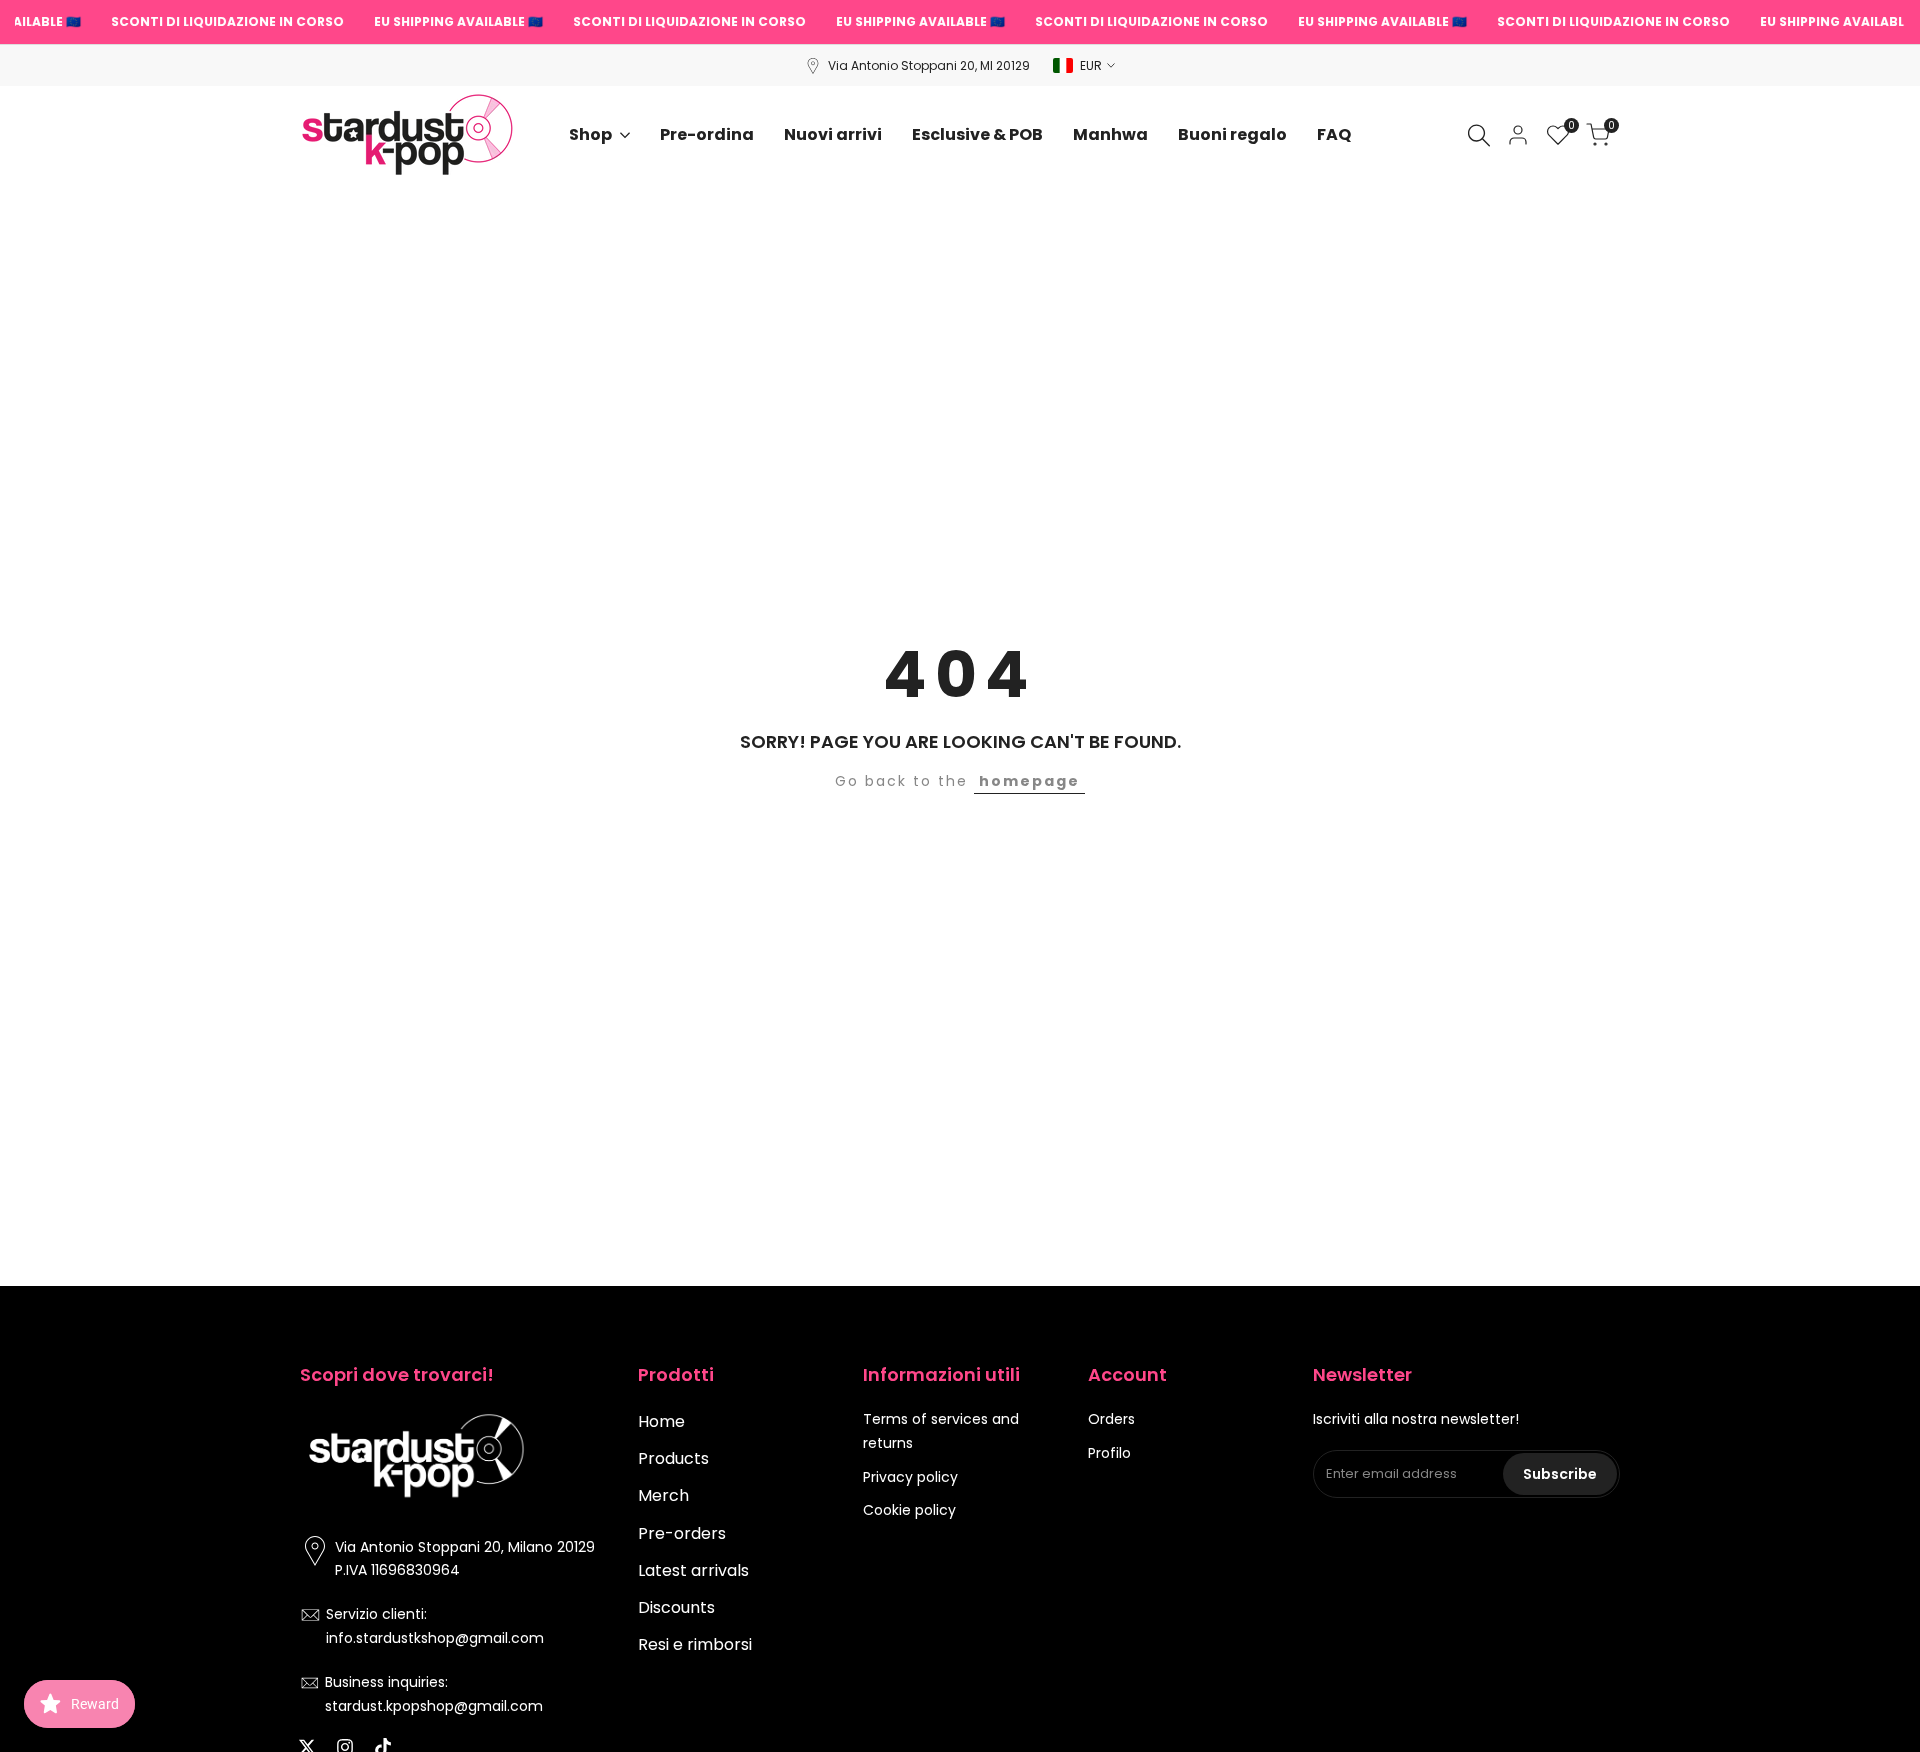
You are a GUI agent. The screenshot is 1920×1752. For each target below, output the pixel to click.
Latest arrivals (693, 1570)
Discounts (676, 1607)
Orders (1111, 1419)
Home (661, 1421)
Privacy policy (910, 1477)
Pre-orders (682, 1533)
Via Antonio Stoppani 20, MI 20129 (929, 65)
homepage (1029, 781)
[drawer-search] (1479, 135)
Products (673, 1458)
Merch (663, 1495)
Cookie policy (909, 1510)
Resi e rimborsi (695, 1644)
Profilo (1109, 1453)
